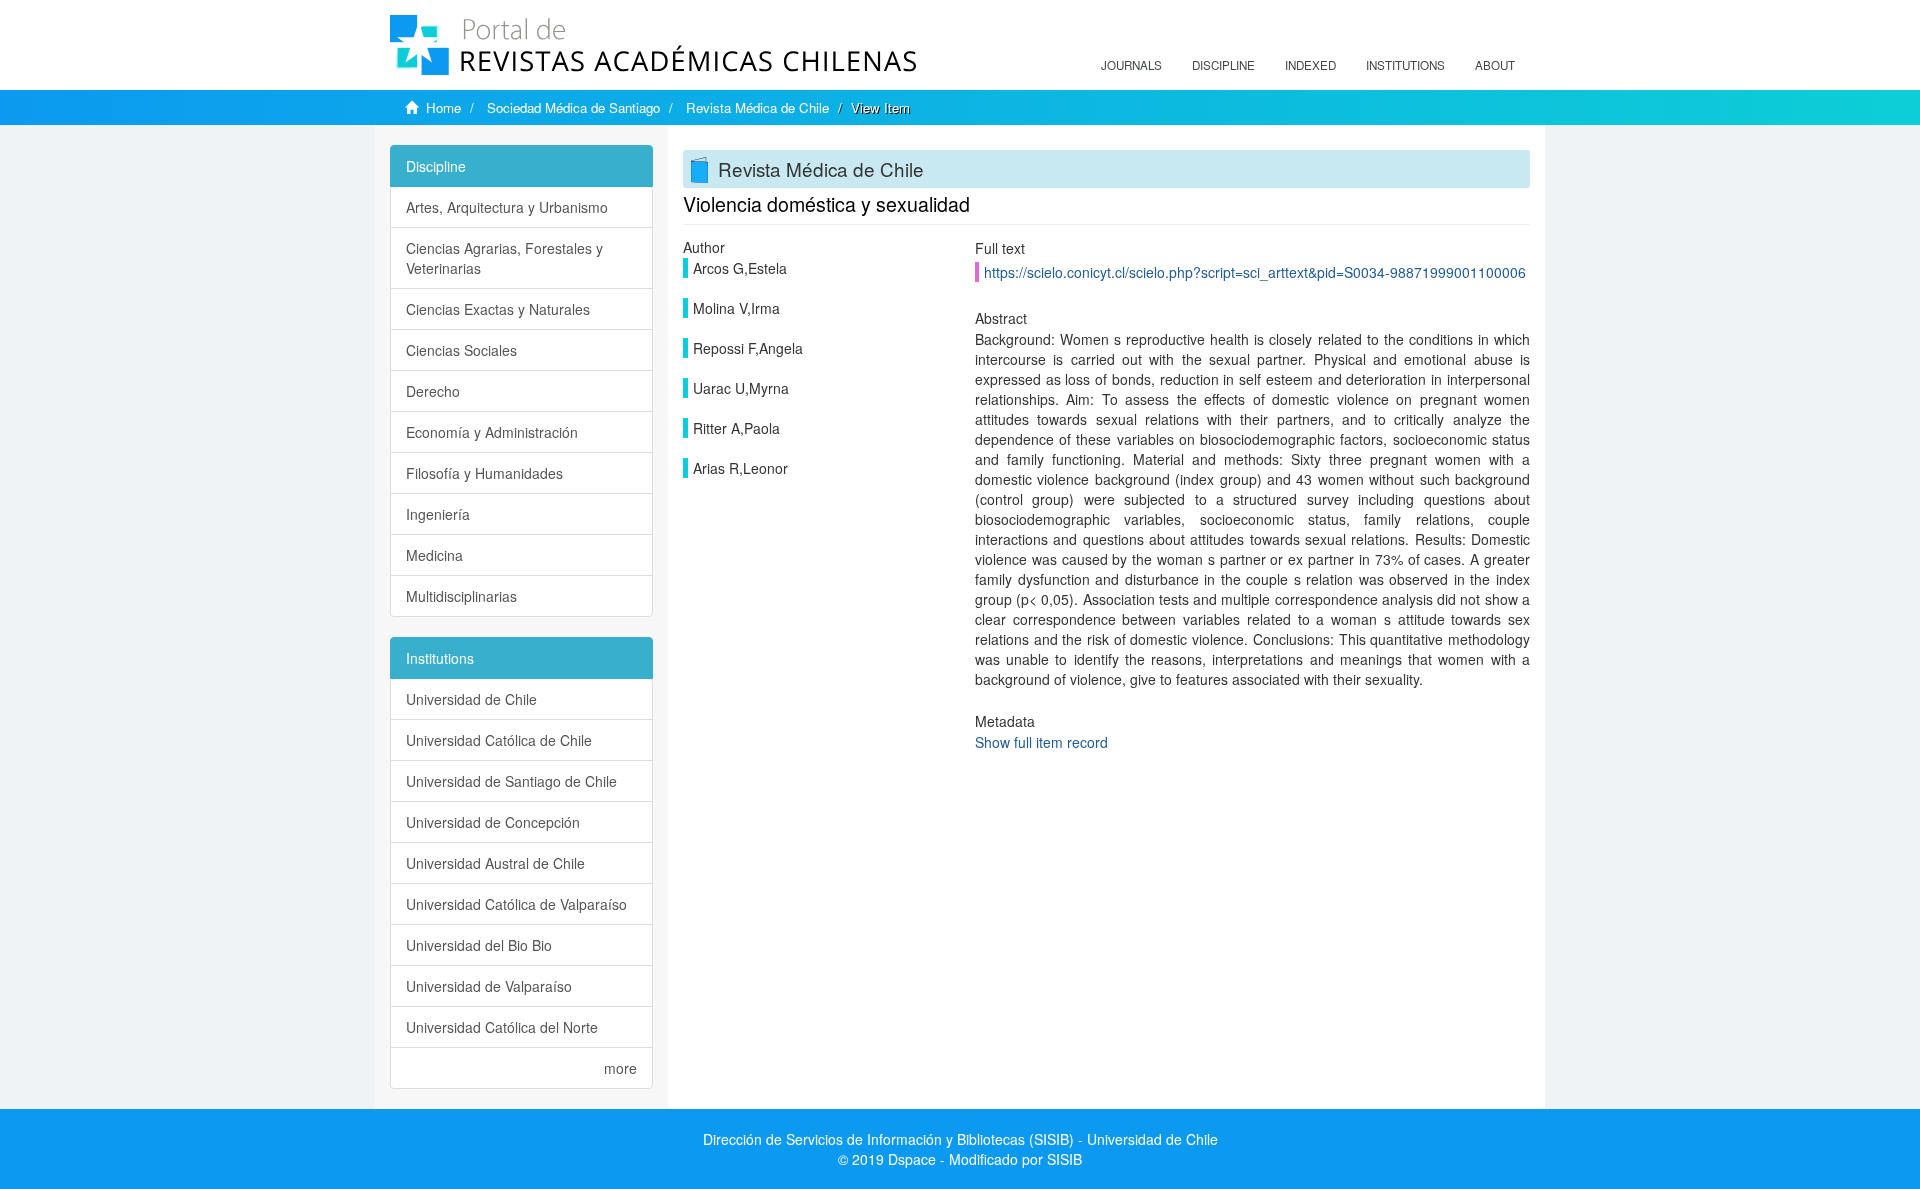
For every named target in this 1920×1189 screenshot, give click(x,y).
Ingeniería (438, 514)
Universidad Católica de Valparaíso (516, 904)
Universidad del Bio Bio (479, 945)
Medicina (434, 555)
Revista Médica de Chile (757, 107)
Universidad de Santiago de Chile (511, 781)
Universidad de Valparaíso (489, 986)
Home (443, 107)
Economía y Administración (492, 432)
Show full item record (1041, 742)
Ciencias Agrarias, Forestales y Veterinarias (504, 258)
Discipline (1223, 65)
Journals (1131, 65)
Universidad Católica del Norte (502, 1027)
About (1495, 65)
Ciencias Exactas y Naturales (498, 309)
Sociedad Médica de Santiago (573, 107)
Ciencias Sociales (461, 350)
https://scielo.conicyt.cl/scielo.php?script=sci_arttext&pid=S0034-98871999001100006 (1255, 272)
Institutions (1405, 65)
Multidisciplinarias (461, 596)
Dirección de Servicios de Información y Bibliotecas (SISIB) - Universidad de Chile (960, 1139)
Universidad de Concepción (493, 822)
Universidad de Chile (471, 699)
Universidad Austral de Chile (495, 863)
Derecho (433, 391)
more (620, 1068)
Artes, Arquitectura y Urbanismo (507, 207)
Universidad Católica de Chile (499, 740)
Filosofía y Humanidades (484, 473)
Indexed (1310, 65)
